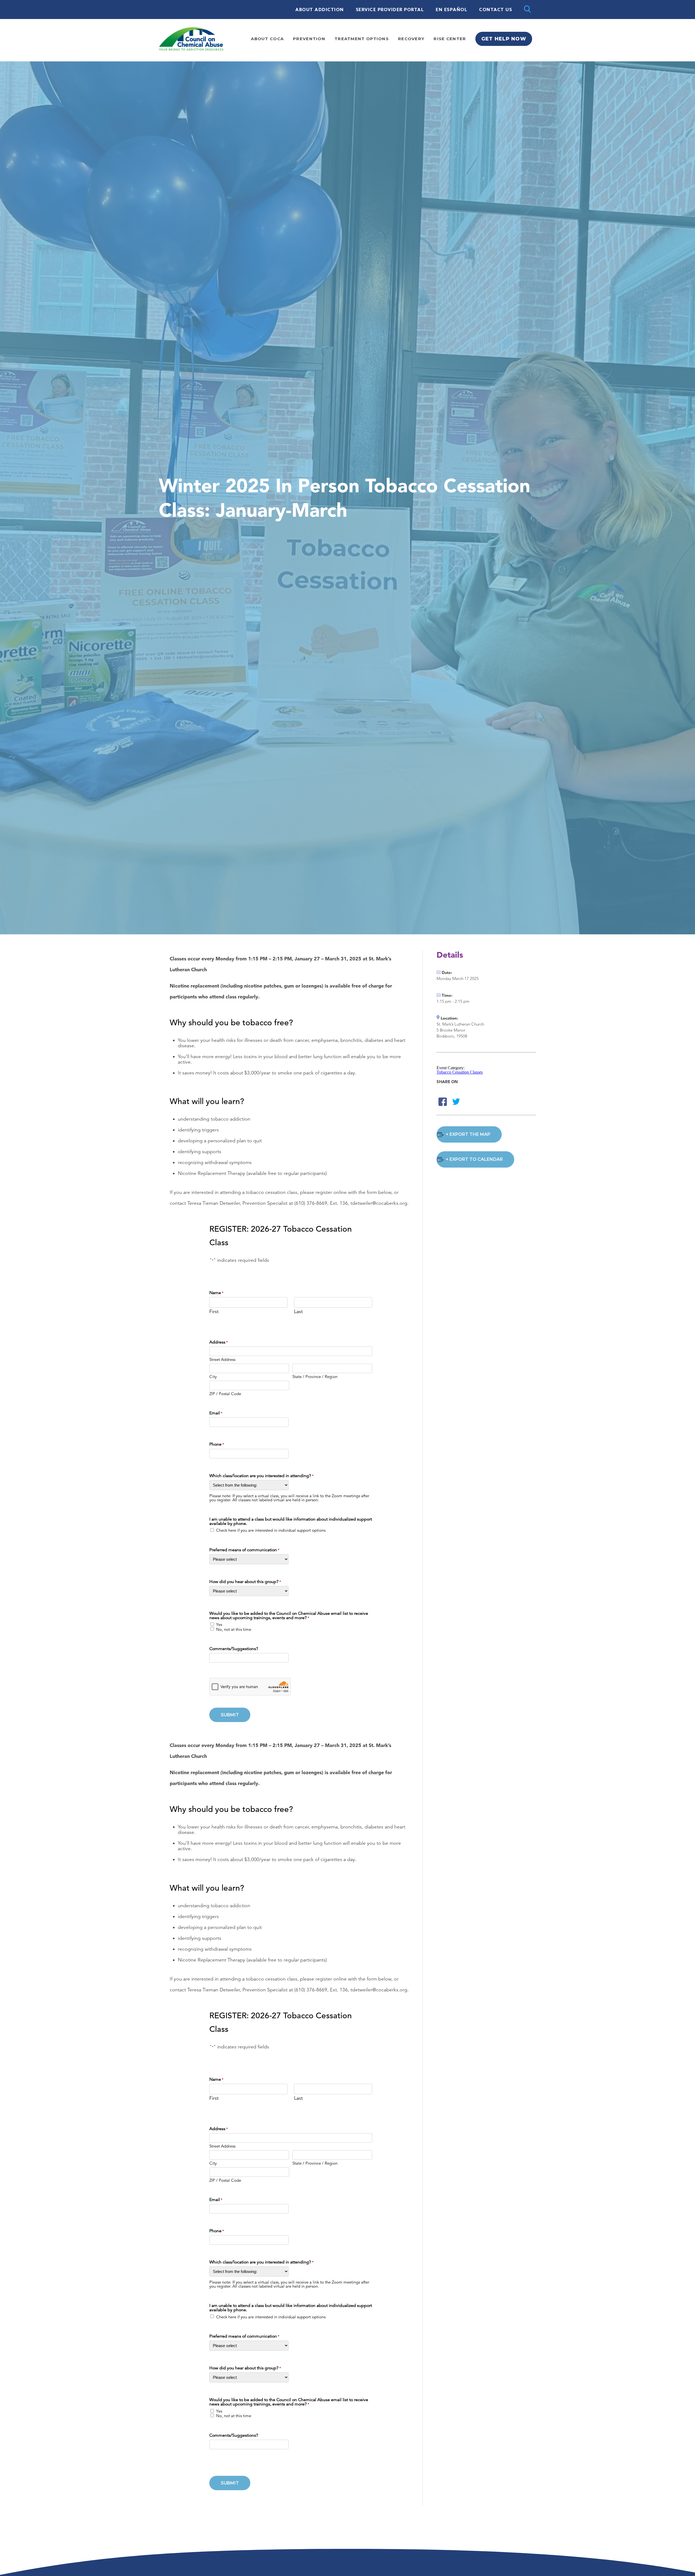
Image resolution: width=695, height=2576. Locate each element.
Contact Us (496, 10)
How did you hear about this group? (245, 1582)
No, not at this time (234, 1629)
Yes (219, 1624)
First (214, 1311)
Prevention (309, 39)
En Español (451, 10)
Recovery (411, 39)
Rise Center (450, 39)
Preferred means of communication (244, 1550)
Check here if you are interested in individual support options (271, 1530)
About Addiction (320, 10)
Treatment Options (362, 39)
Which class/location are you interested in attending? (261, 1476)
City (213, 1376)
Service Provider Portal (390, 10)
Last (298, 1311)
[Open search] (527, 10)
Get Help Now (504, 39)
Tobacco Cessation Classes (460, 1072)
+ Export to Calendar (474, 1159)
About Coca (267, 39)
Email (216, 1413)
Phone (217, 1444)
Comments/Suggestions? (234, 1649)
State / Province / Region (315, 1376)
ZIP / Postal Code (225, 1393)
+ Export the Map (468, 1134)
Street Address (222, 1359)
